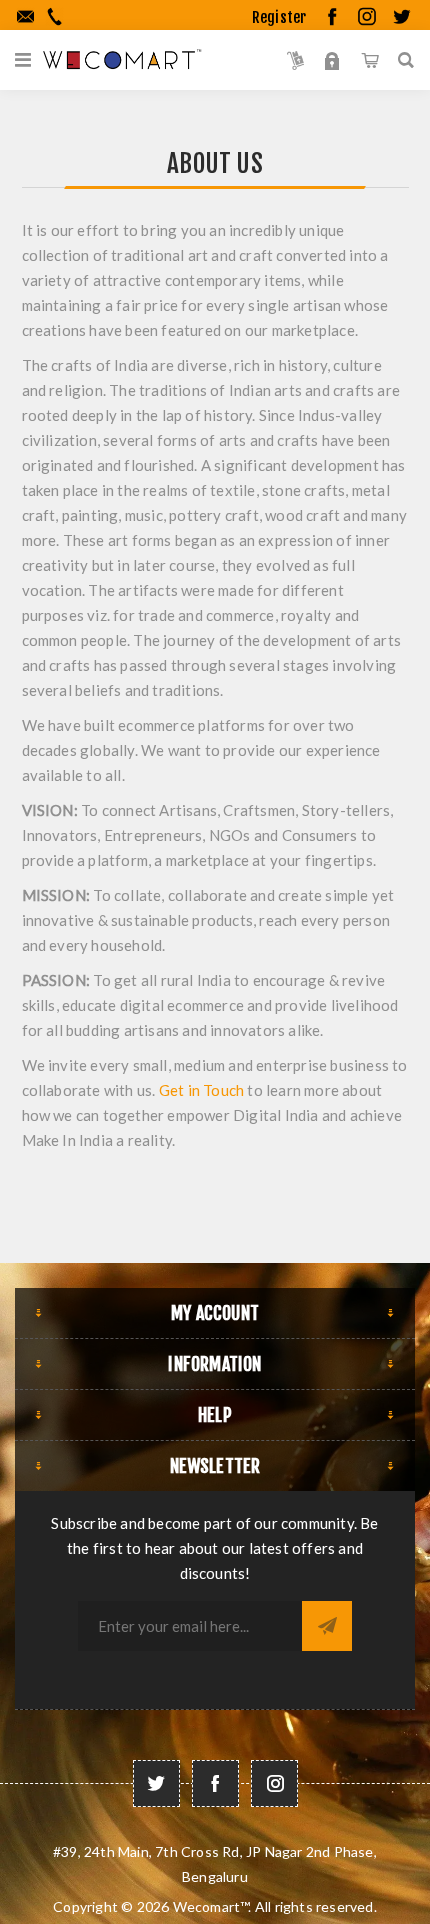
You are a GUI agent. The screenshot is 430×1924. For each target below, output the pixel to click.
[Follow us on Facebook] (215, 1783)
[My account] (332, 60)
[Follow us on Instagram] (274, 1783)
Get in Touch (201, 1090)
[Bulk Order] (295, 60)
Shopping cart (369, 60)
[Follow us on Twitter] (156, 1783)
